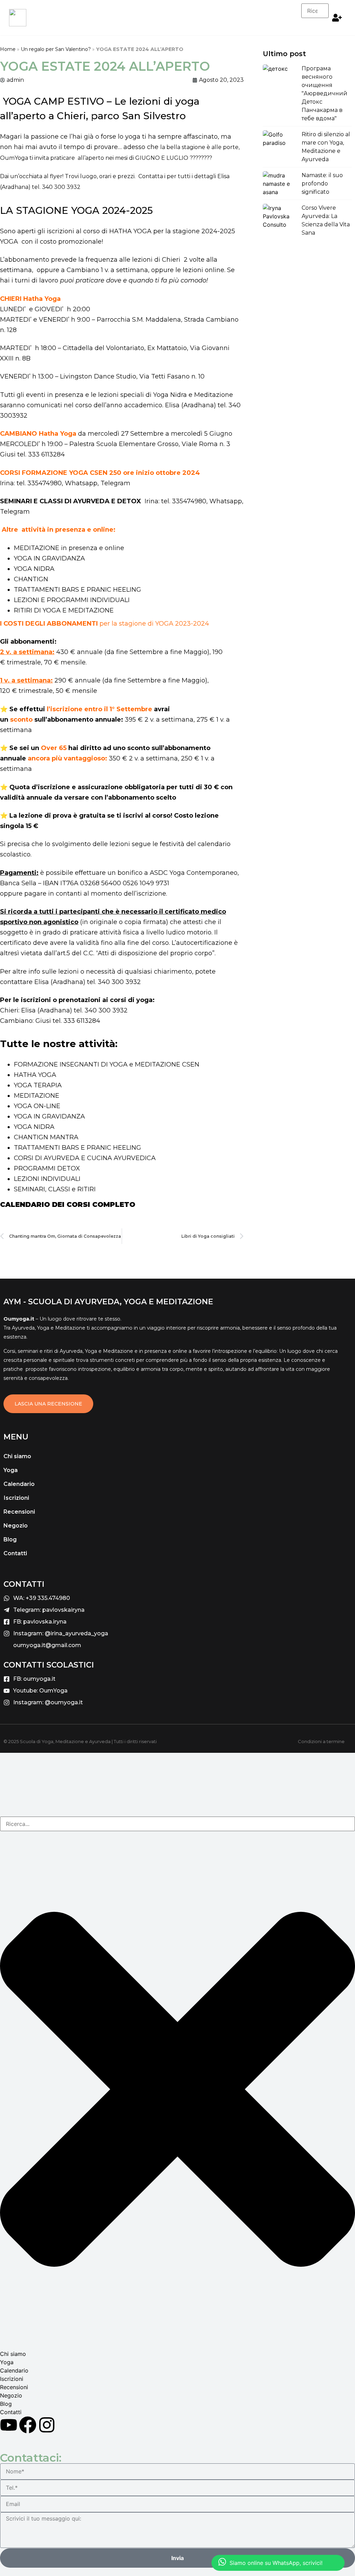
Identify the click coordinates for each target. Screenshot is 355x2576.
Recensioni (19, 1512)
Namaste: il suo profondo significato (322, 184)
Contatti (15, 1553)
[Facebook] (28, 2425)
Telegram (115, 483)
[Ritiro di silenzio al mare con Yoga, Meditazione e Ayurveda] (280, 143)
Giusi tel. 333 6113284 (32, 454)
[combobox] (177, 1824)
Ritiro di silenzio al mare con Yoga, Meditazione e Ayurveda (326, 147)
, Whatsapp (80, 483)
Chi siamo (17, 1456)
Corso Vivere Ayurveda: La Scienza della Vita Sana (326, 220)
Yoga (11, 1470)
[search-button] (316, 25)
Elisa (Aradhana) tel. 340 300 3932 (88, 982)
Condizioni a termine (321, 1741)
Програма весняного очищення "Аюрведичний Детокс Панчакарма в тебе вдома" (324, 93)
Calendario (19, 1484)
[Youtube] (9, 2425)
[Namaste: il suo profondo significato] (280, 184)
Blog (10, 1539)
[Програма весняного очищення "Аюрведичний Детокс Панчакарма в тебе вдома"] (280, 77)
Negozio (16, 1526)
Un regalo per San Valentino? (56, 49)
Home (8, 49)
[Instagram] (47, 2425)
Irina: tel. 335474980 (31, 483)
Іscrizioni (16, 1498)
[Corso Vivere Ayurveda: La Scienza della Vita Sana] (280, 216)
